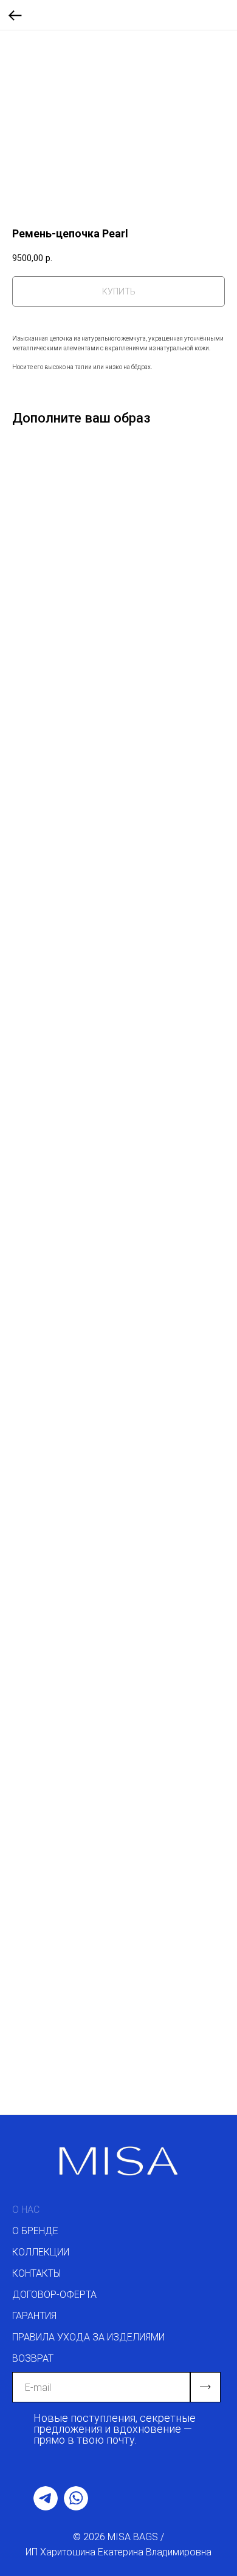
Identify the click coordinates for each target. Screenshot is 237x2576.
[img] (46, 2498)
